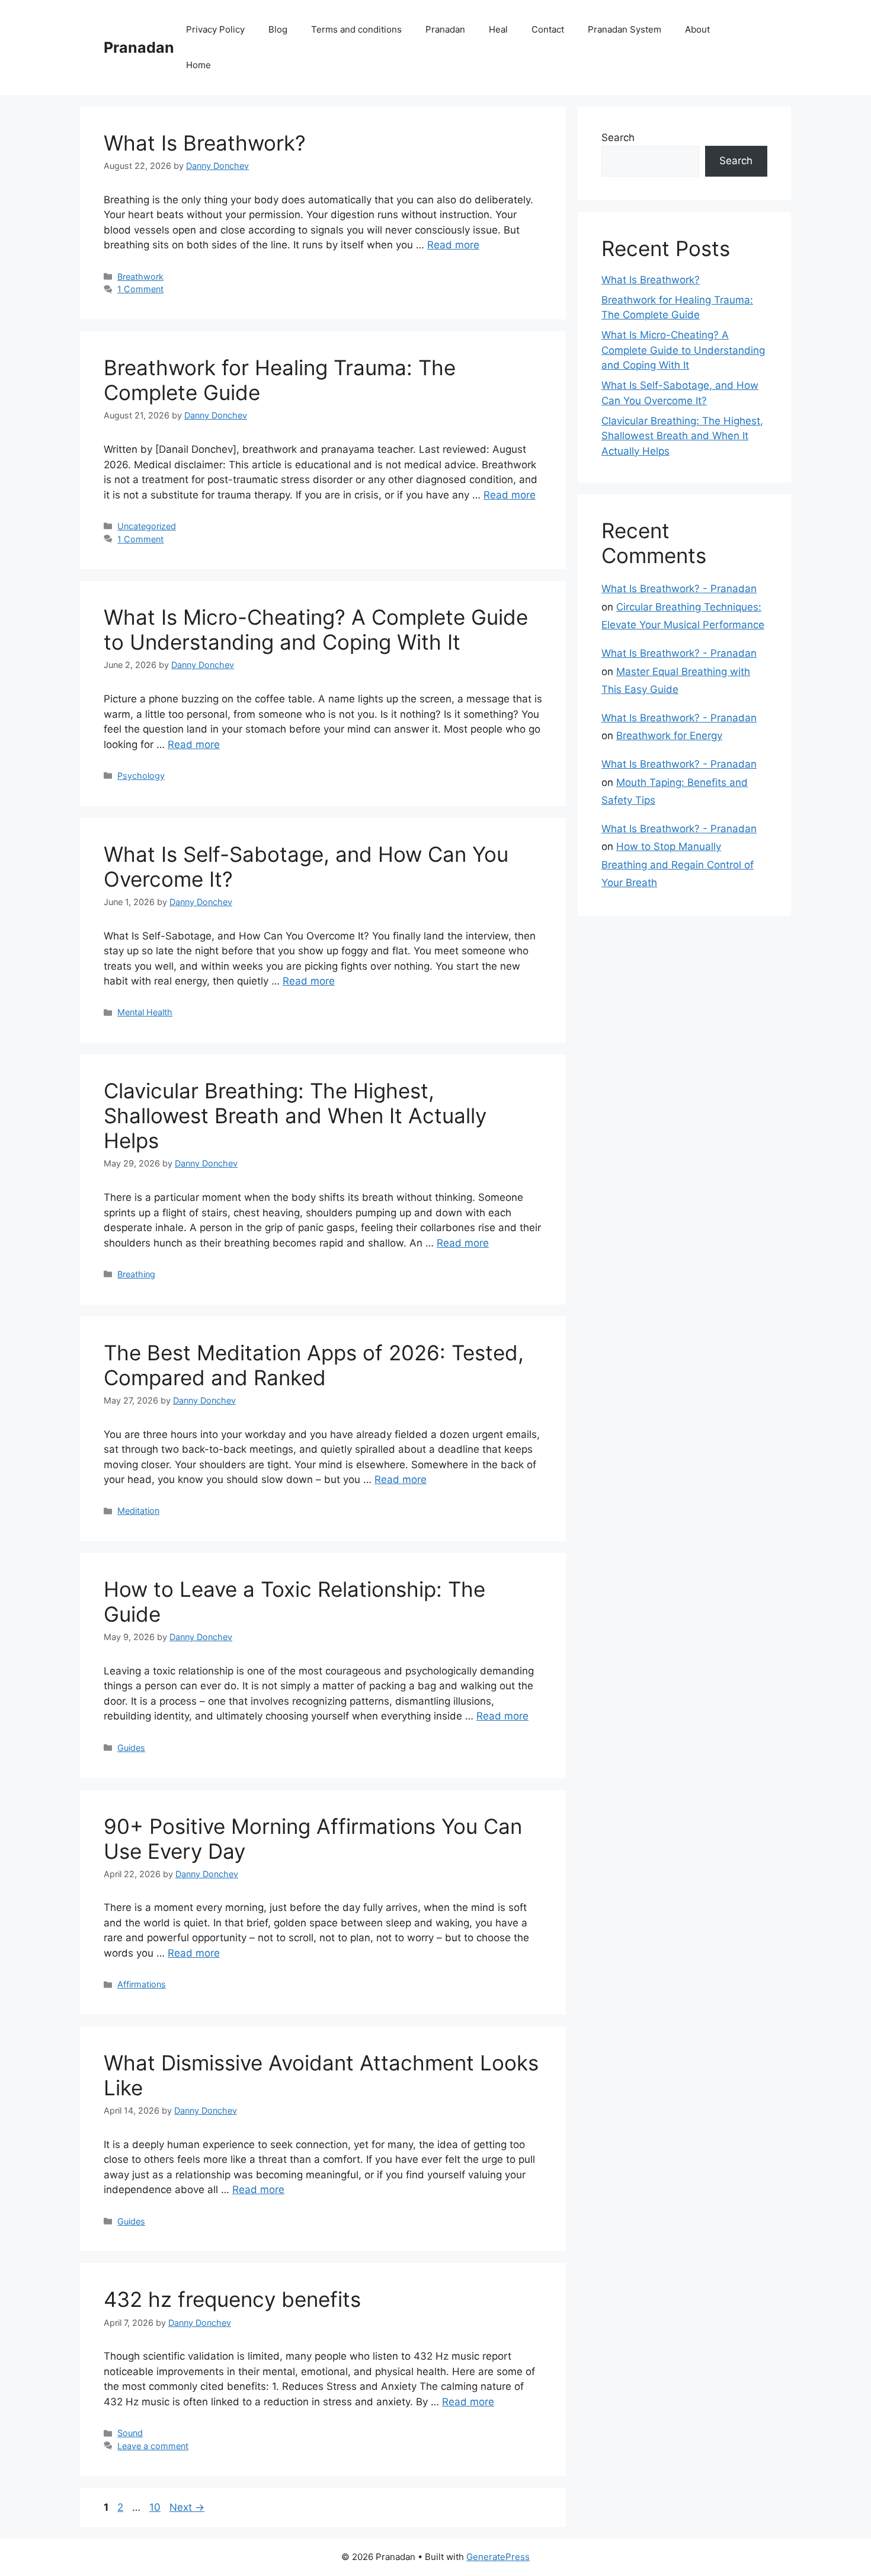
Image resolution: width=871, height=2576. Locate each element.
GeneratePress (498, 2557)
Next (187, 2507)
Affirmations (142, 1984)
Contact (548, 29)
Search (618, 138)
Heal (498, 29)
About (697, 29)
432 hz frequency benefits (232, 2299)
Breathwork (140, 277)
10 (156, 2507)
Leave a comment (153, 2446)
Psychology (141, 776)
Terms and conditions (356, 29)
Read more (453, 245)
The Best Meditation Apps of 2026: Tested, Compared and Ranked (314, 1365)
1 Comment (140, 289)
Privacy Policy (215, 29)
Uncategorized (147, 526)
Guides (131, 1748)
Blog (278, 29)
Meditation (138, 1511)
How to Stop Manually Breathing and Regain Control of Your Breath (678, 864)
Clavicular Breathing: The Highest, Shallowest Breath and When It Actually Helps (295, 1116)
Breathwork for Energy (669, 736)
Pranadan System (625, 29)
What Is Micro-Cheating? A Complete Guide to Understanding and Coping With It (316, 629)
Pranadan (139, 47)
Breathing (136, 1274)
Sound (130, 2433)
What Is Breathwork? (205, 143)
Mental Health (145, 1012)
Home (198, 65)
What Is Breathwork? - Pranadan (679, 589)
